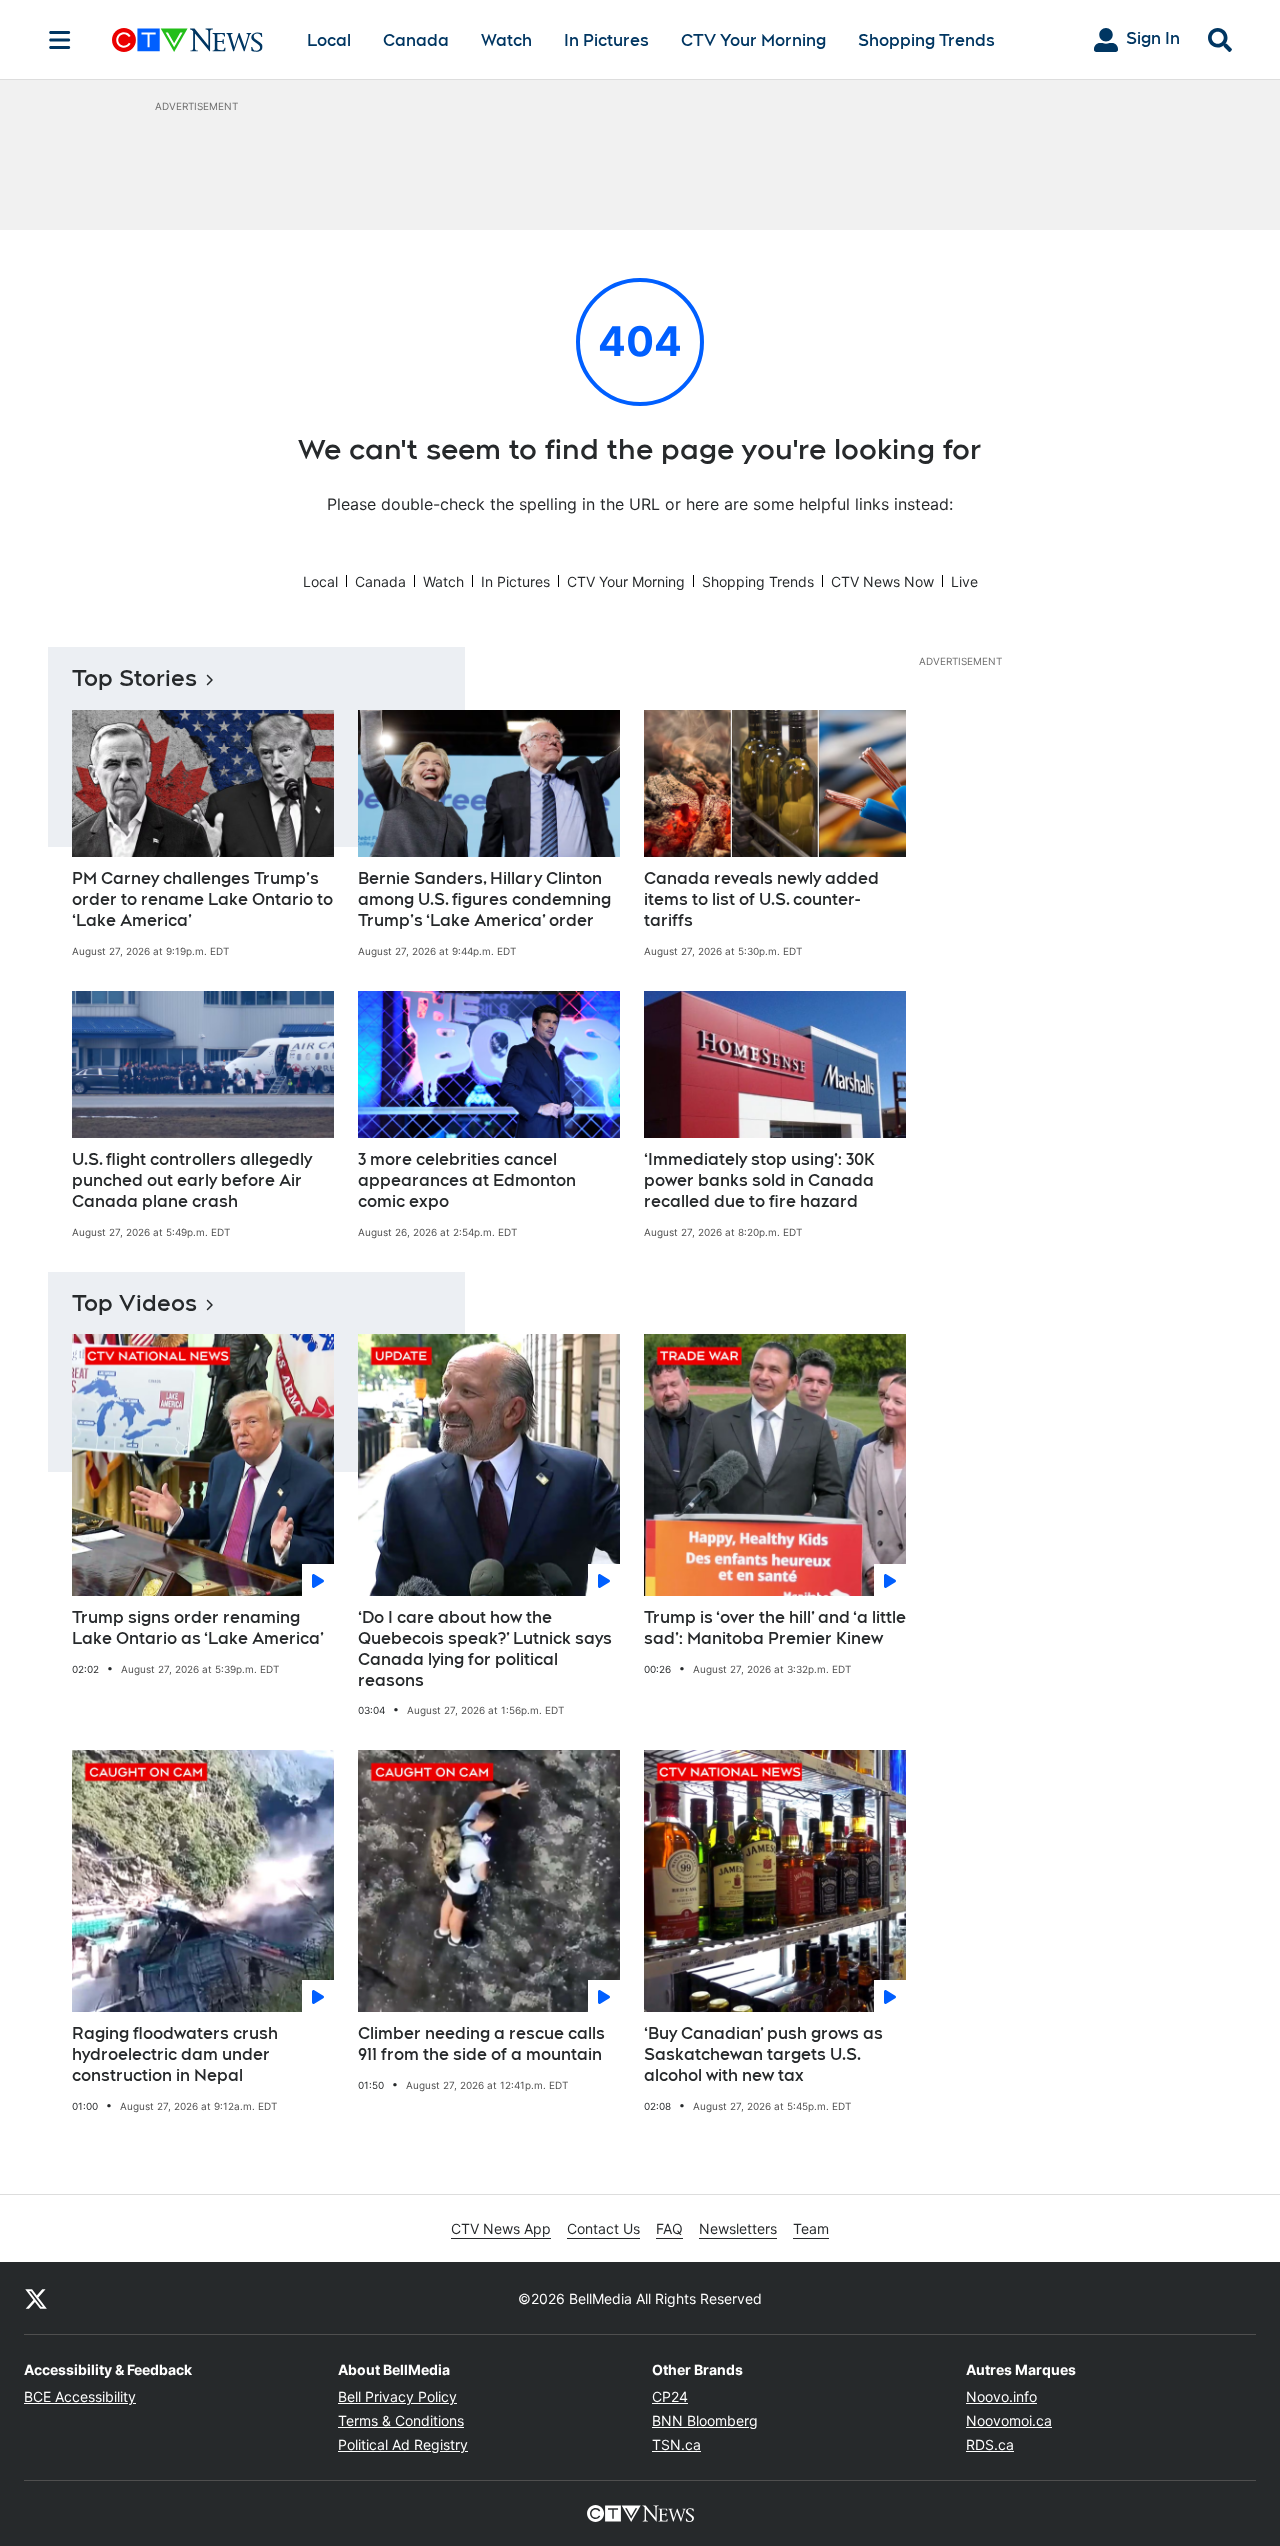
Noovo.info (1001, 2396)
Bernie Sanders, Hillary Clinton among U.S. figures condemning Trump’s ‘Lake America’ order (484, 899)
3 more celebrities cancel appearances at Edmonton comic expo (467, 1180)
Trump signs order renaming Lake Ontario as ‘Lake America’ (198, 1628)
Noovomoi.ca (1009, 2420)
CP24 (670, 2396)
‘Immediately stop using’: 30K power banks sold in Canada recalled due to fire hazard (759, 1180)
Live (964, 581)
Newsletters (738, 2228)
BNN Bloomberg (705, 2420)
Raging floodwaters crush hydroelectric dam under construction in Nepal (175, 2054)
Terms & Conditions (401, 2420)
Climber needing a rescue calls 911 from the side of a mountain (481, 2044)
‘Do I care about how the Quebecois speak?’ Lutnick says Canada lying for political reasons (485, 1648)
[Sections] (60, 40)
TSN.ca (676, 2444)
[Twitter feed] (36, 2298)
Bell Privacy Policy (397, 2396)
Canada (416, 40)
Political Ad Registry (403, 2444)
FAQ (669, 2228)
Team (811, 2228)
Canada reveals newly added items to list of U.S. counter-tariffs (761, 899)
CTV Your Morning (753, 40)
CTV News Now (882, 581)
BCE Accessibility (80, 2396)
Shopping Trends (926, 40)
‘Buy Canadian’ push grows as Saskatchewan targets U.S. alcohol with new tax (763, 2054)
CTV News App (501, 2228)
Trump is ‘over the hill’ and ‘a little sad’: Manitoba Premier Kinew (775, 1628)
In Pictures (606, 40)
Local (329, 40)
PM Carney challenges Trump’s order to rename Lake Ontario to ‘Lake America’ (202, 899)
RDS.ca (990, 2444)
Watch (506, 40)
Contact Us (603, 2228)
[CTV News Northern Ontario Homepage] (187, 40)
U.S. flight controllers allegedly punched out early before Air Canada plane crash (192, 1180)
